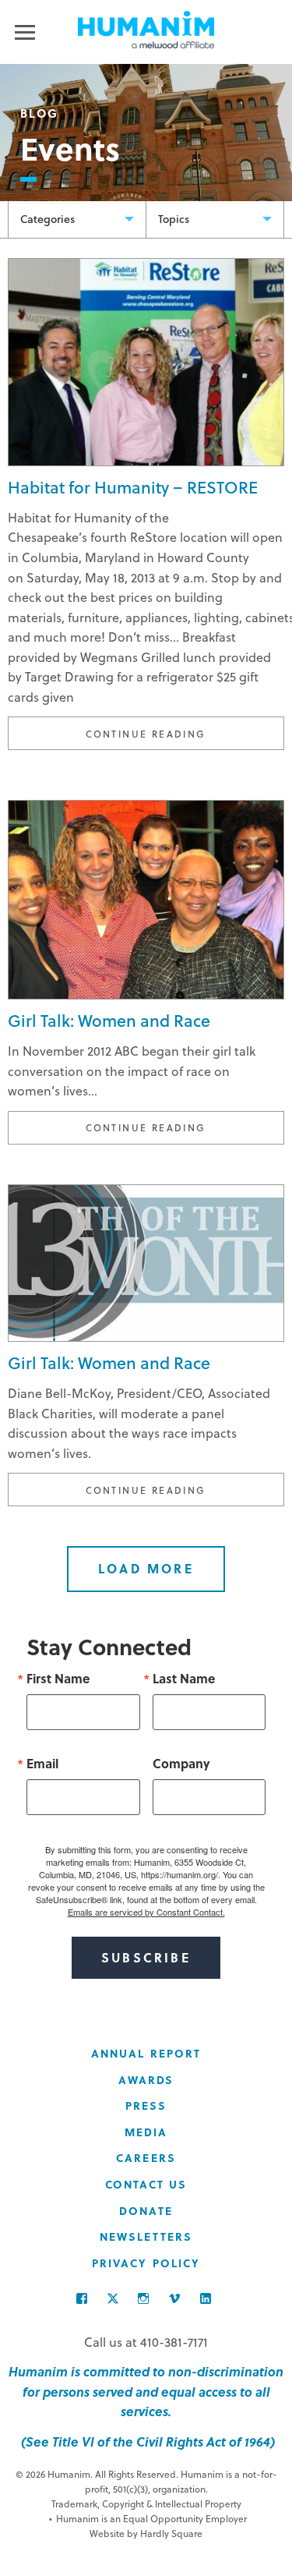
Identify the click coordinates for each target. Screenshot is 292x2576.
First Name (58, 1679)
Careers (146, 2158)
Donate (146, 2211)
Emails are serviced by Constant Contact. (146, 1912)
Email (42, 1764)
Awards (146, 2080)
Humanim (146, 30)
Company (181, 1764)
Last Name (184, 1679)
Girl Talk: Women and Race (109, 1020)
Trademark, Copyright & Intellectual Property (146, 2503)
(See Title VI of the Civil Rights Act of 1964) (146, 2442)
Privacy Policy (146, 2263)
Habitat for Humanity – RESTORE (133, 487)
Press (146, 2105)
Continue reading (185, 733)
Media (146, 2132)
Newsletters (146, 2236)
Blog (40, 113)
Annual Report (146, 2053)
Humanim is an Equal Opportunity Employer (148, 2518)
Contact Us (146, 2184)
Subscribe (146, 1957)
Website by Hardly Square (146, 2533)
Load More (146, 1568)
